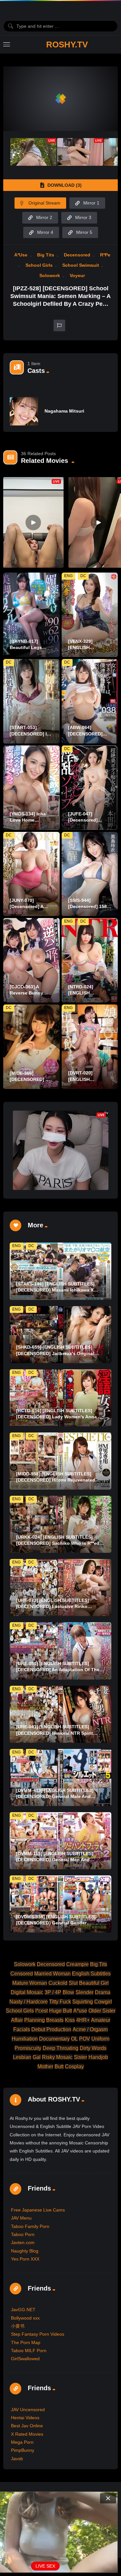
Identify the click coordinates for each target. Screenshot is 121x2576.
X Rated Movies (27, 2434)
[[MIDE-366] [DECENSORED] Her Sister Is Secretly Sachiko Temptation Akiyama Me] (31, 1047)
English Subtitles (91, 1974)
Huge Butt (60, 2011)
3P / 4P (53, 1992)
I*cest (41, 2011)
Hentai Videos (25, 2418)
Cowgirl (103, 2002)
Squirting (83, 2002)
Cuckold (58, 1983)
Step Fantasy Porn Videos (38, 2334)
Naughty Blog (25, 2251)
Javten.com (23, 2242)
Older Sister (102, 2011)
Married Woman (52, 1974)
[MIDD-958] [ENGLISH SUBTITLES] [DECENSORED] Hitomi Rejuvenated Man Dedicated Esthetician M (56, 1480)
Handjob (98, 2057)
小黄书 (18, 2326)
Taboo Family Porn (30, 2226)
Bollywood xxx (25, 2318)
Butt (59, 2067)
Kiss (70, 2020)
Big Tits (46, 255)
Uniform (100, 2039)
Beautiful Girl (94, 1983)
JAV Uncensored (28, 2410)
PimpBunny (23, 2450)
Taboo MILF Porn (29, 2351)
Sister (81, 2057)
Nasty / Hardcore (29, 2002)
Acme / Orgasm (90, 2029)
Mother (45, 2067)
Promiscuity (28, 2048)
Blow (68, 1992)
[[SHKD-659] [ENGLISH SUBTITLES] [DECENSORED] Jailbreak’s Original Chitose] (60, 1335)
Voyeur (77, 275)
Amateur (101, 2020)
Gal (37, 2057)
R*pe (105, 255)
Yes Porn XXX (25, 2259)
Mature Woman (30, 1983)
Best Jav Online (27, 2426)
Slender (85, 1992)
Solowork (50, 275)
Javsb (17, 2459)
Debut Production (51, 2029)
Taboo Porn (23, 2234)
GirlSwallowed (25, 2359)
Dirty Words (93, 2048)
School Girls (39, 265)
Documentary (54, 2039)
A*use (21, 255)
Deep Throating (60, 2048)
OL (74, 2039)
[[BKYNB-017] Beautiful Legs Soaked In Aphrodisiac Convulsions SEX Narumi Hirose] (31, 615)
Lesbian (22, 2057)
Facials (22, 2029)
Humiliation (25, 2039)
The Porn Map (26, 2342)
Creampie (77, 1964)
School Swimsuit (81, 265)
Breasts (55, 2020)
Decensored (77, 255)
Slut (73, 1983)
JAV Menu (21, 2218)
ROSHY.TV (67, 45)
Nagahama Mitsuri (64, 411)
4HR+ (83, 2020)
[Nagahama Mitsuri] (24, 411)
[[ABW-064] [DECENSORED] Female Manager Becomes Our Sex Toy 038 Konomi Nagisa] (90, 701)
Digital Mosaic (27, 1992)
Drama (103, 1992)
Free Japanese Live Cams (38, 2210)
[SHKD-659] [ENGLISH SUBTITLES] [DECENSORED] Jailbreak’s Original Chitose (55, 1353)
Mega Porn (22, 2442)
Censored (22, 1974)
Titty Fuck (60, 2002)
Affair (17, 2020)
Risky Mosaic (57, 2057)
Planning (35, 2020)
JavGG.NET (23, 2310)
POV (85, 2039)
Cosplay (74, 2067)
